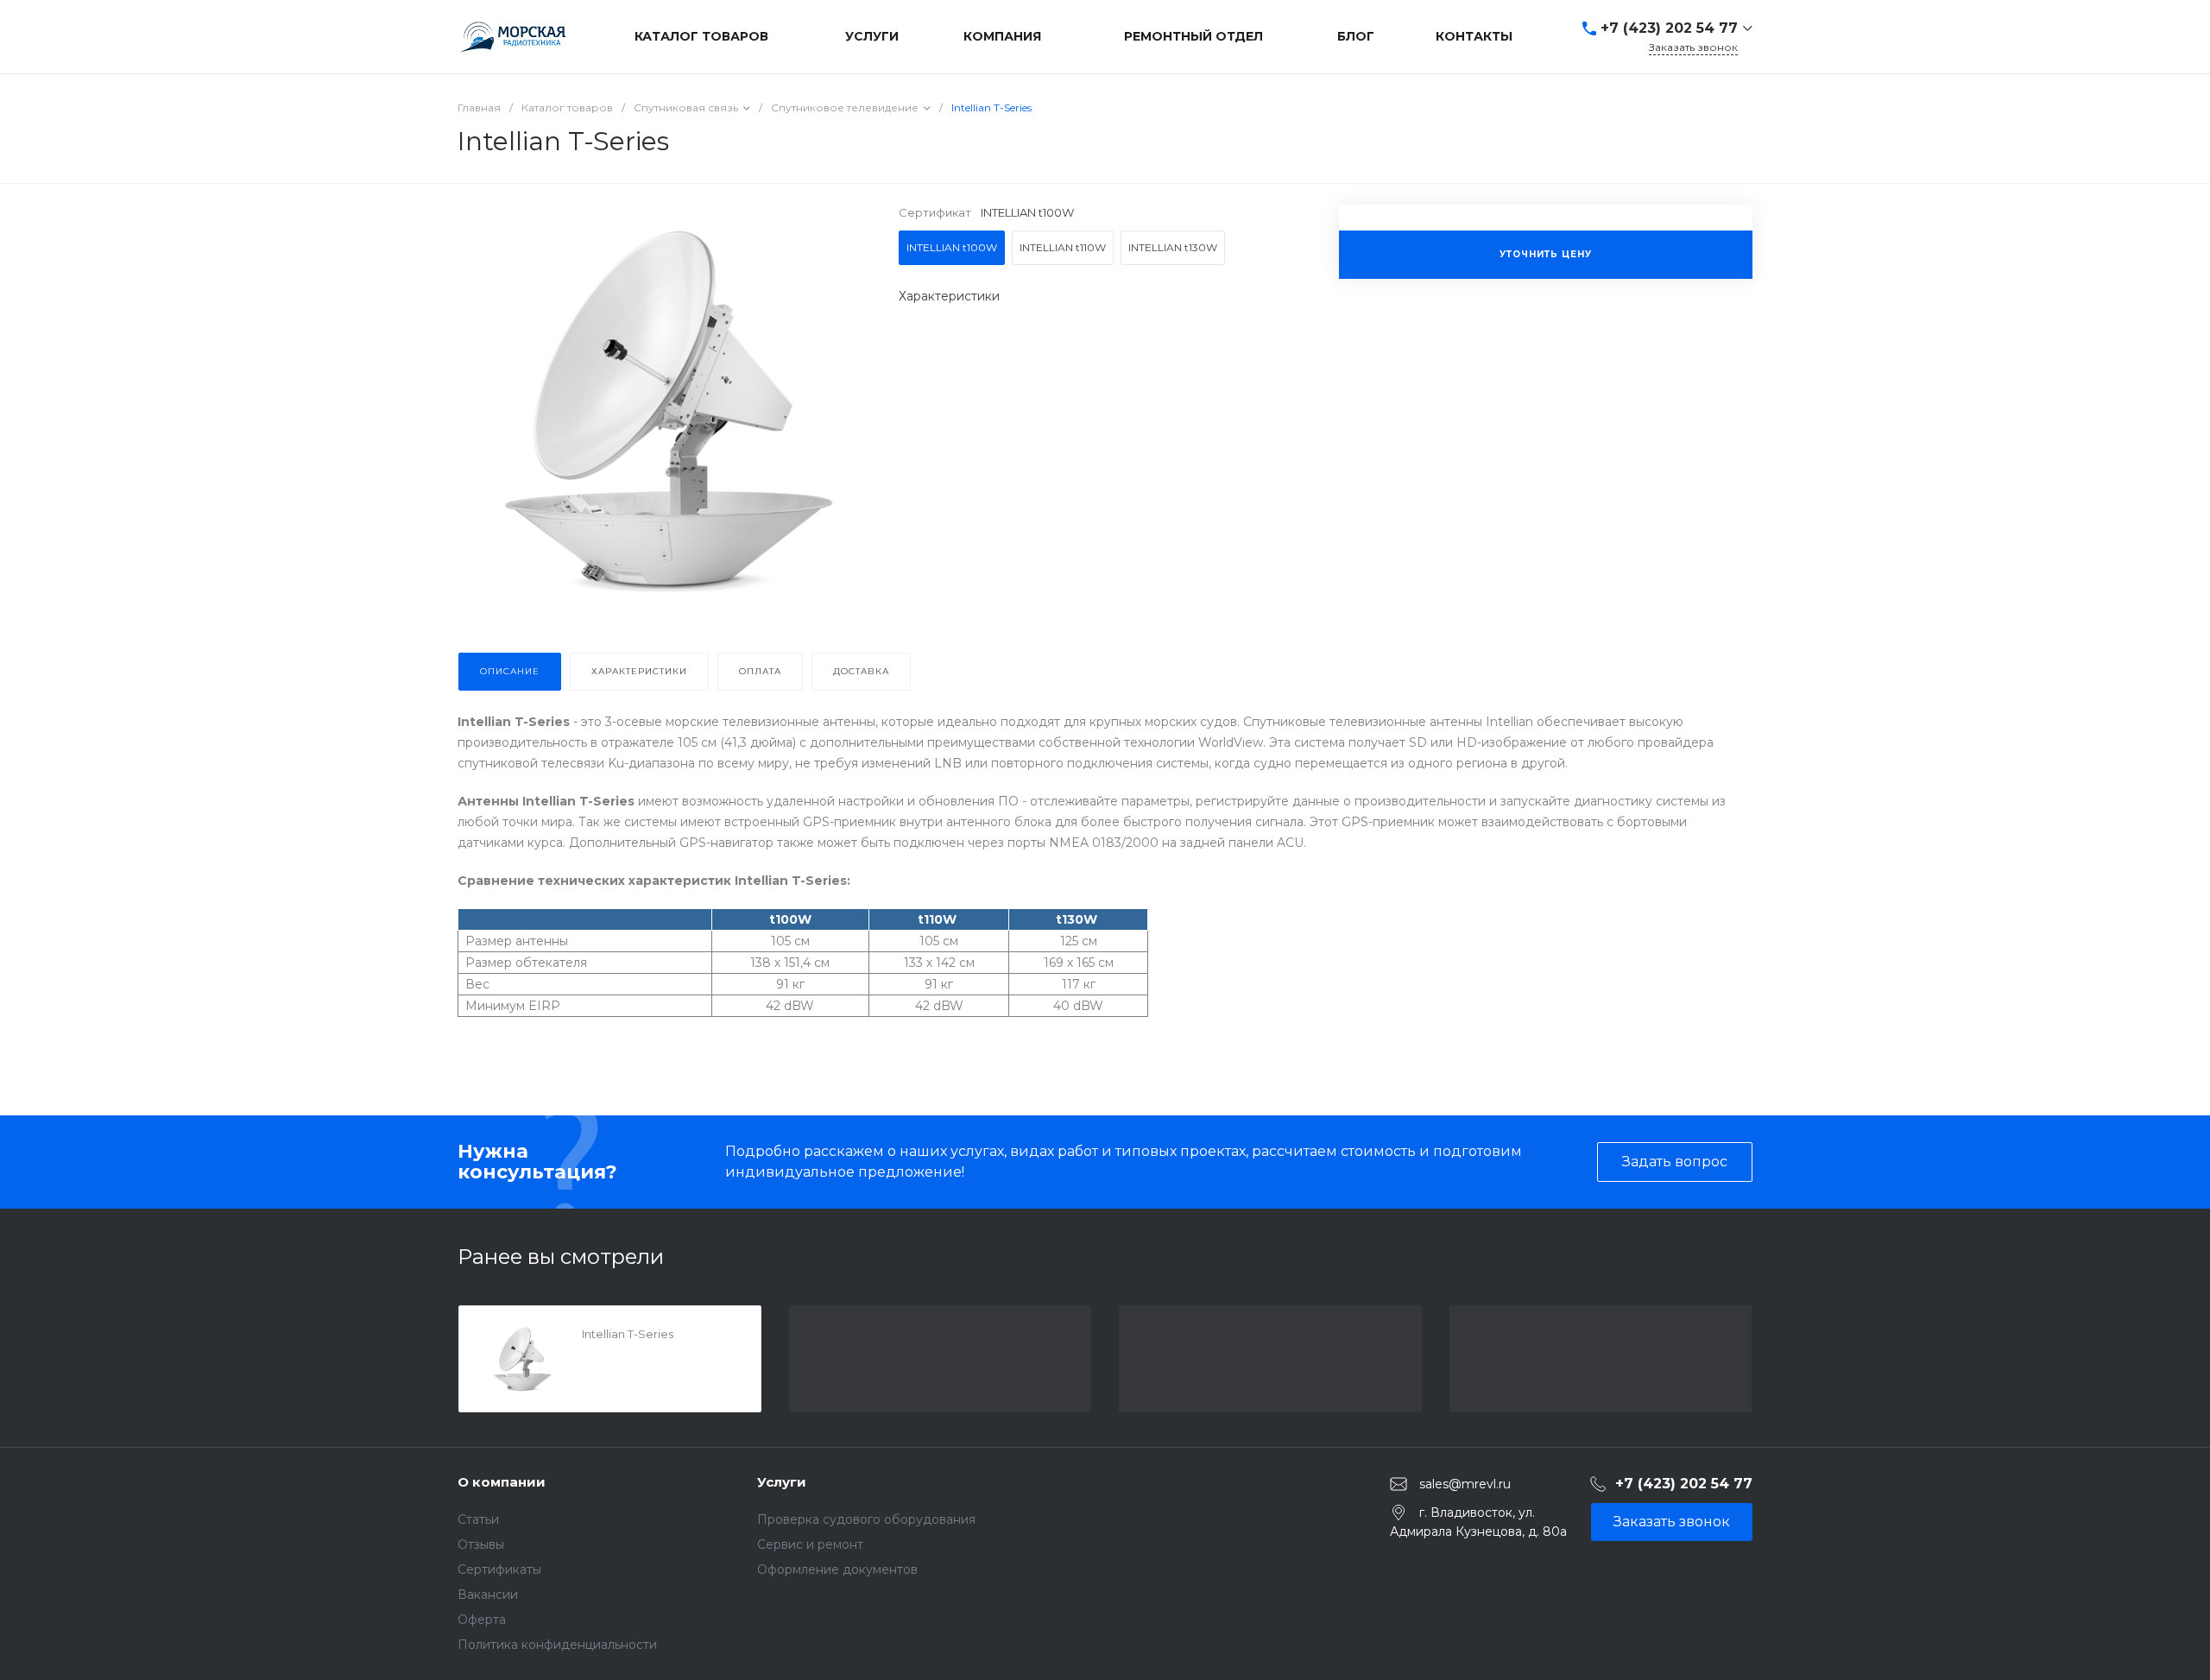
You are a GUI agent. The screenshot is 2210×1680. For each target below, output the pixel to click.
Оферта (482, 1620)
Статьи (478, 1519)
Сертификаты (499, 1569)
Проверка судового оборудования (866, 1519)
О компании (502, 1482)
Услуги (782, 1482)
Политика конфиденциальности (557, 1645)
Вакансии (488, 1595)
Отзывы (481, 1544)
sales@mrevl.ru (1465, 1483)
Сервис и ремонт (810, 1544)
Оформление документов (837, 1569)
